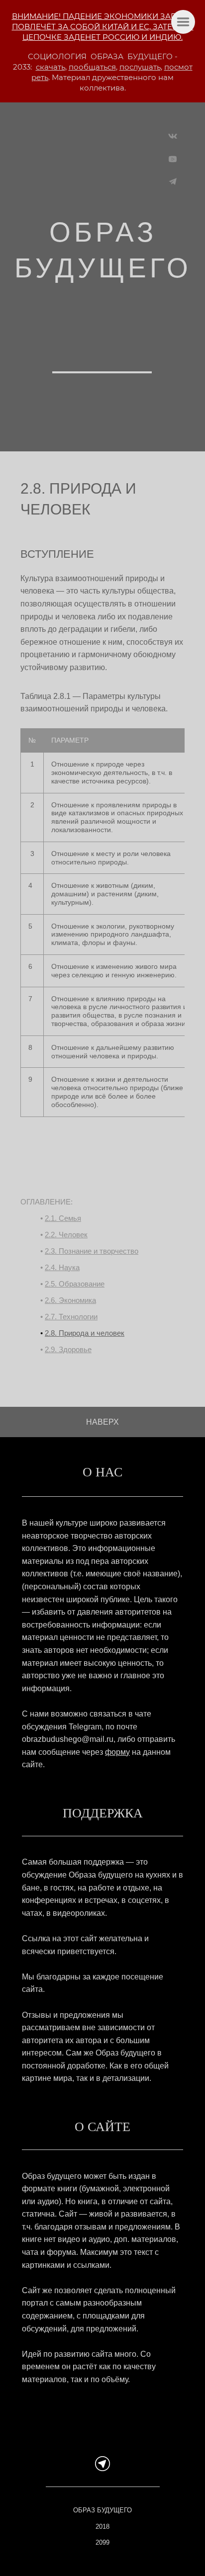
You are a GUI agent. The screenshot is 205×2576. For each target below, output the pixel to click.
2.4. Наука (62, 1267)
